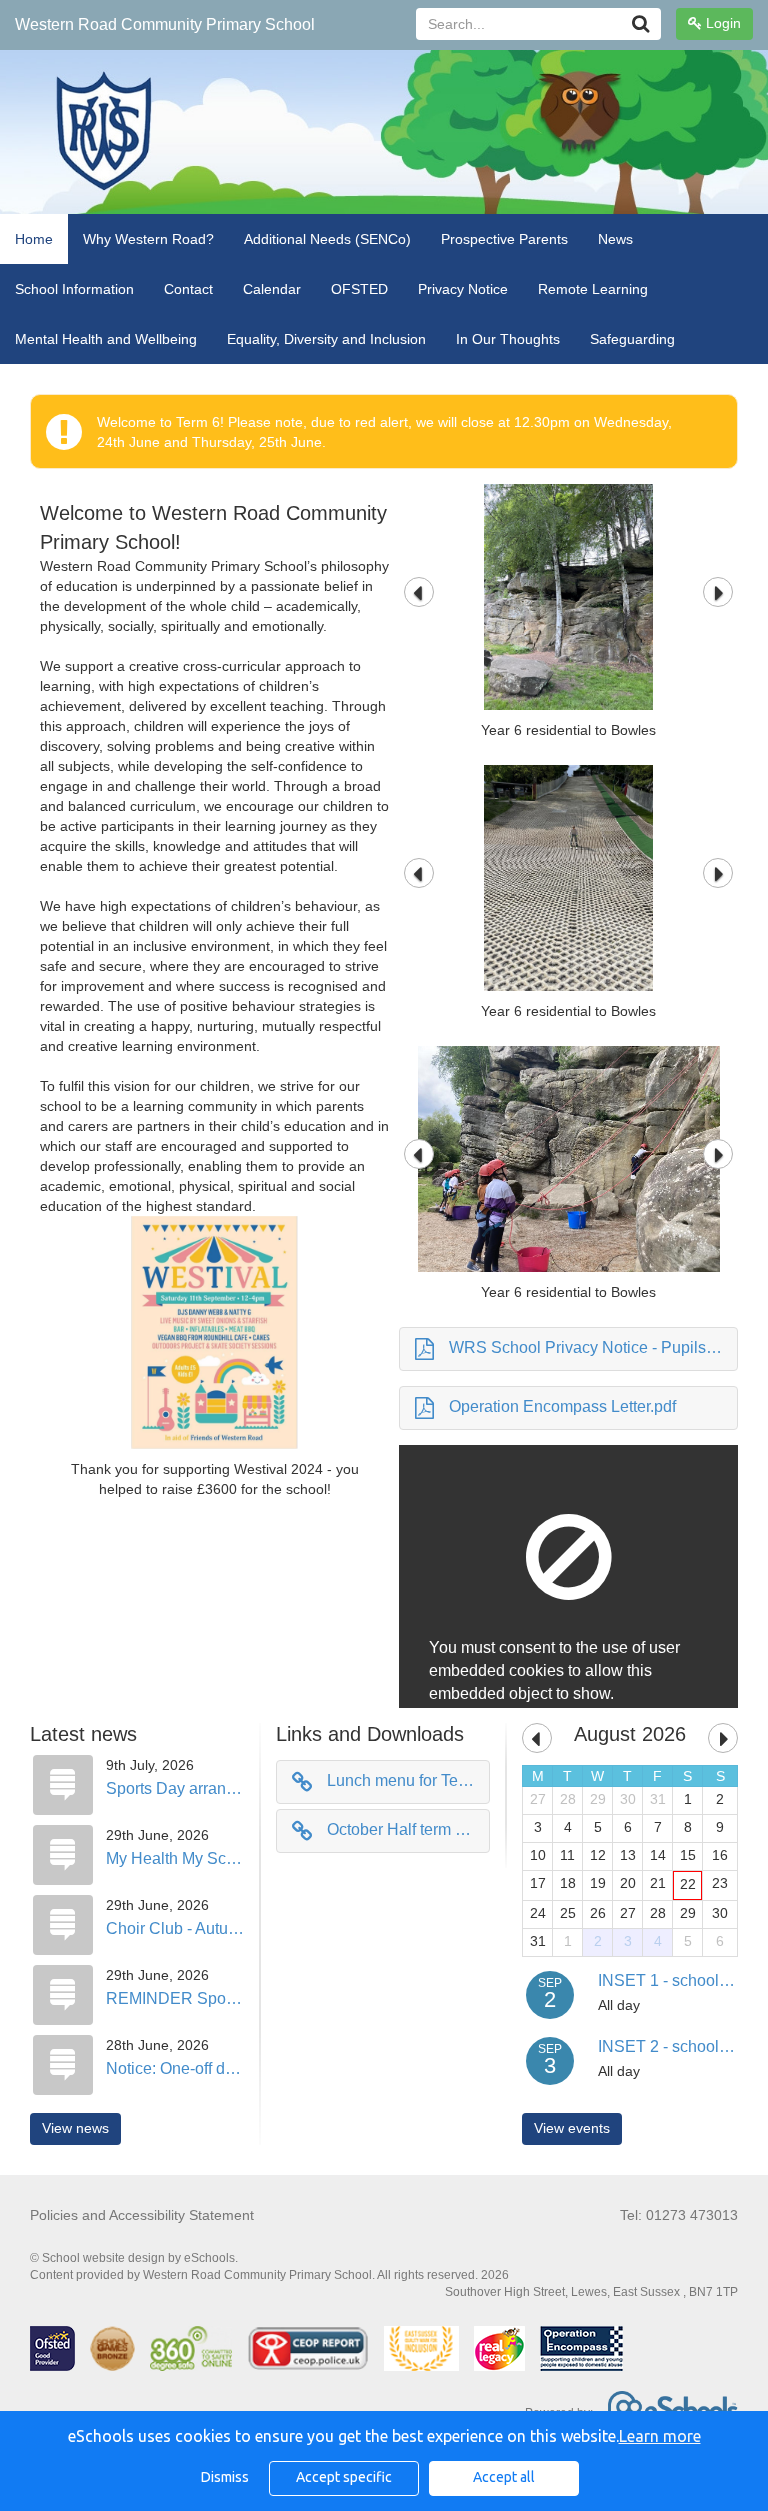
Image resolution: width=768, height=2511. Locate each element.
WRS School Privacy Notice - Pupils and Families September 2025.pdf (593, 1347)
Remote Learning (593, 289)
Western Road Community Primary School (165, 24)
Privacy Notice (463, 289)
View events (572, 2128)
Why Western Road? (148, 239)
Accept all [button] (504, 2477)
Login (721, 23)
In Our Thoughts (508, 339)
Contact (188, 289)
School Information (74, 289)
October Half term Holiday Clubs (408, 1829)
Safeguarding (632, 339)
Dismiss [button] (225, 2477)
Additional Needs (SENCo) (327, 239)
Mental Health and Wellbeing (106, 339)
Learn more (660, 2436)
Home (34, 239)
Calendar (272, 289)
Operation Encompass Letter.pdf (562, 1406)
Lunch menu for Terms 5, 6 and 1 (408, 1780)
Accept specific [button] (344, 2477)
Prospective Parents (504, 239)
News (615, 239)
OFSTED (359, 289)
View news (75, 2128)
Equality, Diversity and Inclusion (326, 339)
